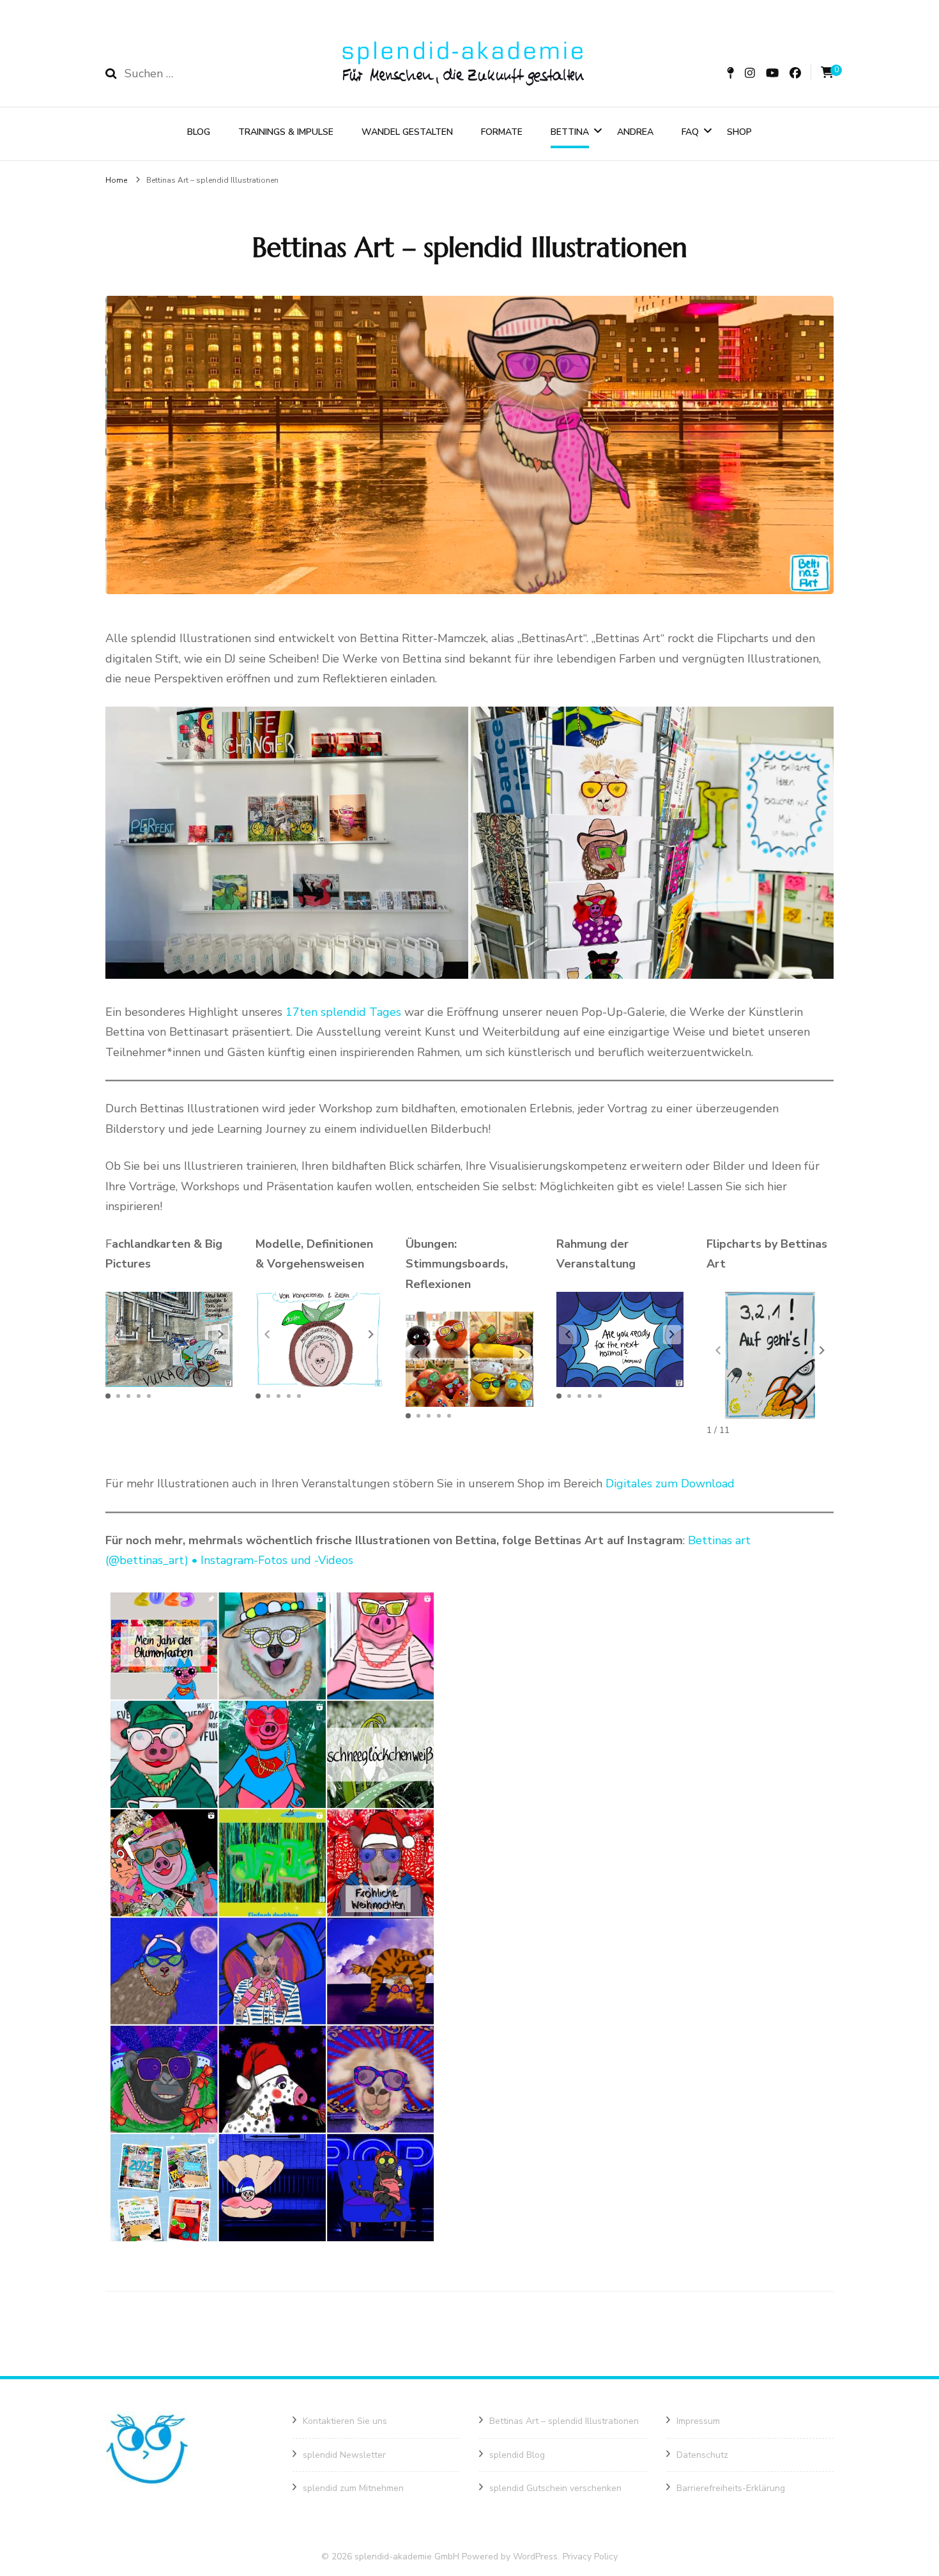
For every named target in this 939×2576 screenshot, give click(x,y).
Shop (739, 132)
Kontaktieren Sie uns (345, 2421)
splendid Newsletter (344, 2455)
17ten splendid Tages (345, 1012)
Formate (502, 132)
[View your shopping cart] (827, 73)
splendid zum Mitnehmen (353, 2488)
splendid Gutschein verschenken (555, 2488)
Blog (199, 132)
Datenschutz (702, 2455)
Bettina (570, 132)
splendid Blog (517, 2455)
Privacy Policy (590, 2557)
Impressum (698, 2421)
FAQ (690, 132)
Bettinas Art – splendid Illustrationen (564, 2421)
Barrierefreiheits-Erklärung (731, 2488)
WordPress (535, 2557)
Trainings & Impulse (286, 132)
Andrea (635, 132)
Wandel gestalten (407, 132)
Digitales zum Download (670, 1483)
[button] (287, 843)
